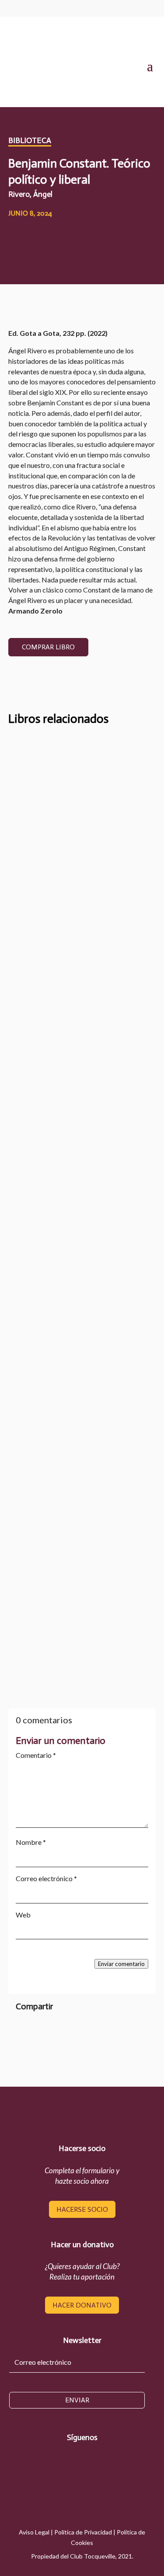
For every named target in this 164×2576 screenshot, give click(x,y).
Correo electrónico (46, 1878)
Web (23, 1915)
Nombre (31, 1842)
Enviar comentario (121, 1964)
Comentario (36, 1755)
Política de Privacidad (83, 2532)
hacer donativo (82, 2305)
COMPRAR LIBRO (48, 647)
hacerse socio (82, 2209)
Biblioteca (30, 140)
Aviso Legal (34, 2532)
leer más (38, 953)
